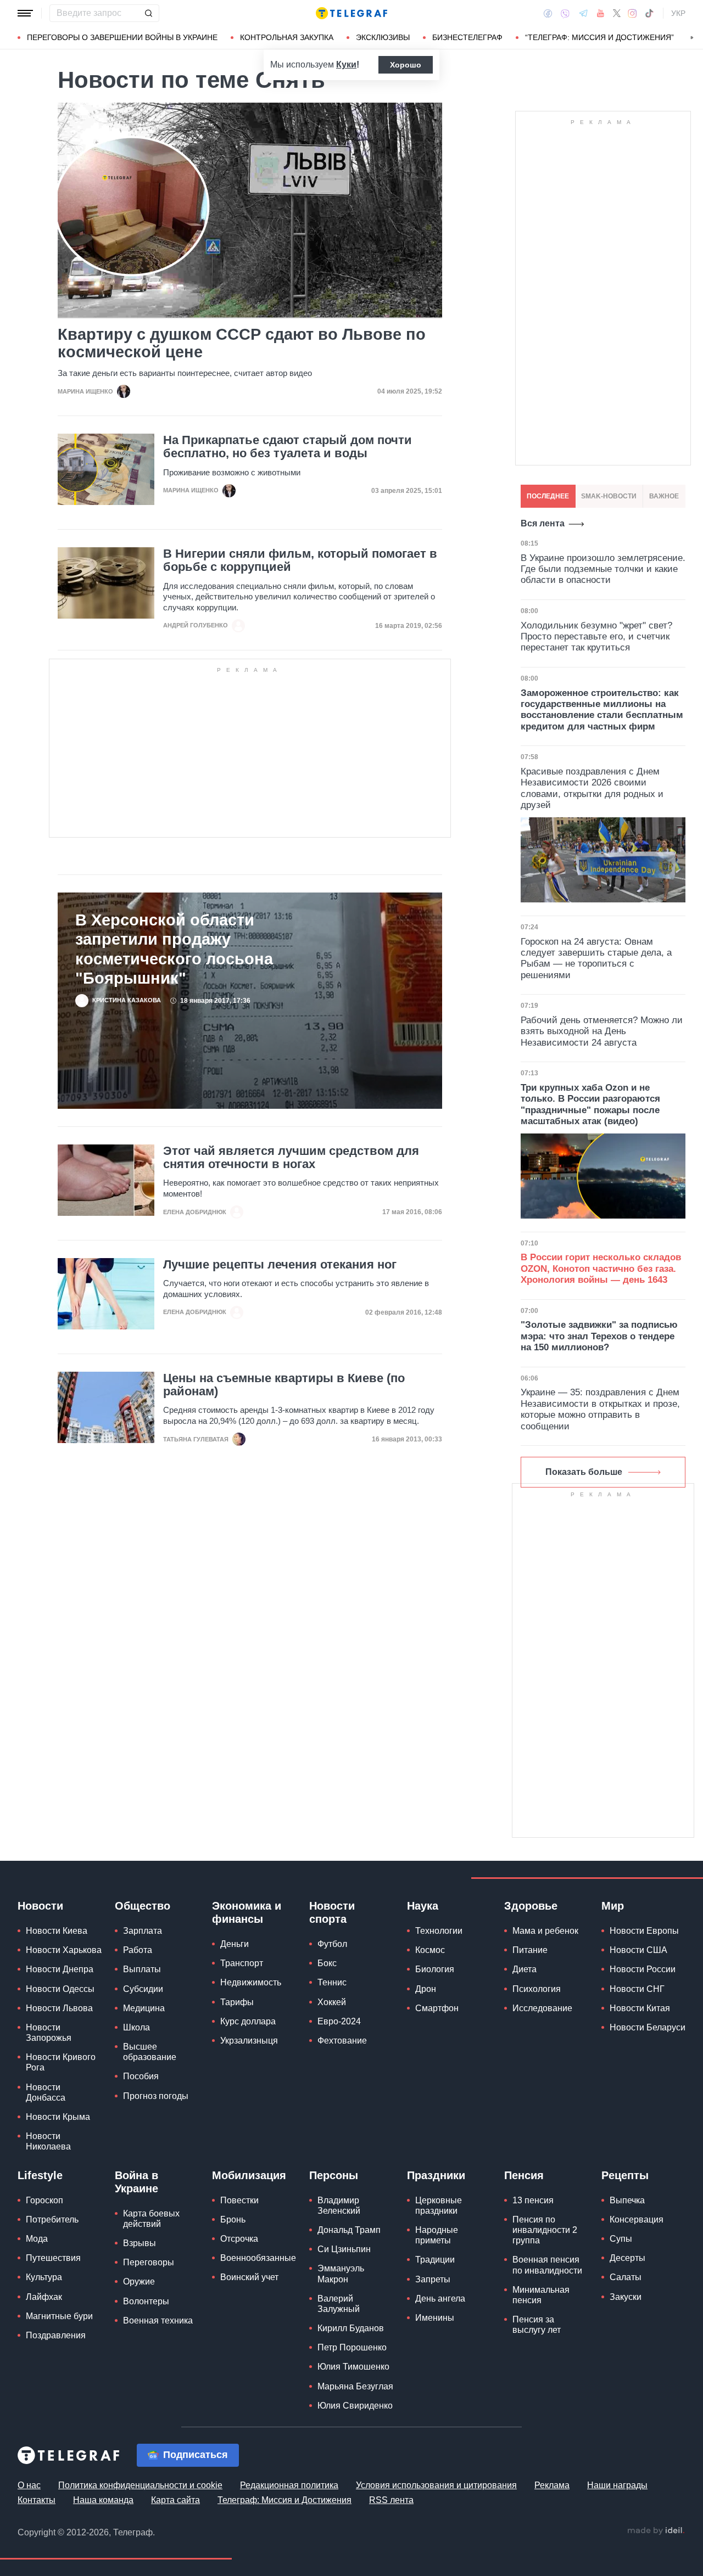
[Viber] (565, 13)
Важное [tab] (664, 496)
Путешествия (53, 2258)
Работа (138, 1950)
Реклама (552, 2485)
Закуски (626, 2297)
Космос (430, 1950)
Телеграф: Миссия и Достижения (284, 2500)
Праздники (436, 2175)
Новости (40, 1906)
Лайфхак (44, 2297)
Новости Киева (57, 1931)
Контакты (37, 2500)
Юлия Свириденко (355, 2406)
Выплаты (142, 1969)
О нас (29, 2485)
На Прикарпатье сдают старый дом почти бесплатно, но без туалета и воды (288, 447)
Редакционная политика (289, 2485)
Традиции (435, 2260)
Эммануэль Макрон (341, 2274)
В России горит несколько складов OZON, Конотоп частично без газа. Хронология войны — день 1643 (601, 1269)
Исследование (542, 2008)
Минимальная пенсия (541, 2295)
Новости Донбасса (46, 2092)
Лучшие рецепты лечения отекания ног (280, 1265)
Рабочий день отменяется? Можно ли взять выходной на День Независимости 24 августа (602, 1031)
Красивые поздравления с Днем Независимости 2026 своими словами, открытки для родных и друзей (592, 788)
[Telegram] (583, 13)
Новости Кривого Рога (61, 2062)
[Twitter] (617, 13)
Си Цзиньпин (344, 2249)
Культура (44, 2277)
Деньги (235, 1944)
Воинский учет (249, 2277)
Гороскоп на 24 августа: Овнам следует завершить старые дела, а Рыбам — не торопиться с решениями (596, 958)
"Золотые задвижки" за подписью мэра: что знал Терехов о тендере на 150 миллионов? (599, 1336)
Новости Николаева (48, 2141)
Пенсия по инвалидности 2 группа (545, 2230)
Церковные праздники (439, 2205)
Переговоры (149, 2262)
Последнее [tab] (548, 496)
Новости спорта (332, 1912)
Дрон (426, 1989)
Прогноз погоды (156, 2096)
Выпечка (627, 2200)
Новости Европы (644, 1931)
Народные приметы (437, 2235)
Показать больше (584, 1472)
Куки (346, 64)
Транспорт (242, 1963)
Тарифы (237, 2002)
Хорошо (406, 65)
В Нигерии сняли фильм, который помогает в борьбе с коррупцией (300, 560)
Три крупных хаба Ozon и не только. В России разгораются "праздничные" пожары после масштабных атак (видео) (590, 1104)
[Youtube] (601, 13)
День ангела (440, 2299)
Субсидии (143, 1989)
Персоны (334, 2175)
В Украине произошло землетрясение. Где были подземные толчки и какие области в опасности (603, 569)
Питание (530, 1950)
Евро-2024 (339, 2021)
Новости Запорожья (49, 2033)
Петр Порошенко (352, 2347)
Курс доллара (248, 2021)
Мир (613, 1906)
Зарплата (143, 1931)
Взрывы (140, 2243)
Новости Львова (59, 2008)
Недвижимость (251, 1982)
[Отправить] (148, 13)
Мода (37, 2239)
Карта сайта (175, 2500)
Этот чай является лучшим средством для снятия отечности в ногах (291, 1158)
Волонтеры (146, 2301)
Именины (435, 2318)
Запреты (433, 2279)
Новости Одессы (60, 1989)
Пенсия (524, 2175)
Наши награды (617, 2485)
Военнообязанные (258, 2258)
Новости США (638, 1950)
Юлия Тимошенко (353, 2367)
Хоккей (332, 2002)
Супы (621, 2239)
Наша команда (103, 2500)
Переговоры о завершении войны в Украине (122, 37)
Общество (143, 1906)
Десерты (627, 2258)
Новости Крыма (58, 2117)
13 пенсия (533, 2200)
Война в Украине (136, 2182)
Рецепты (625, 2175)
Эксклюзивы (383, 37)
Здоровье (531, 1906)
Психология (537, 1989)
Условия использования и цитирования (436, 2485)
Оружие (139, 2282)
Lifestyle (40, 2175)
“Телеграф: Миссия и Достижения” (599, 37)
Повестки (239, 2200)
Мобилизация (249, 2175)
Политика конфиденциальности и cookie (140, 2485)
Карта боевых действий (151, 2219)
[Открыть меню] (25, 13)
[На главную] (351, 13)
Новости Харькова (64, 1950)
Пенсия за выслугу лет (537, 2325)
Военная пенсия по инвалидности (547, 2265)
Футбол (332, 1944)
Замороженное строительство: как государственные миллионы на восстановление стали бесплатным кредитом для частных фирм (602, 710)
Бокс (327, 1963)
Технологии (439, 1931)
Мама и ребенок (545, 1931)
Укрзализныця (249, 2041)
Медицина (144, 2008)
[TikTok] (649, 13)
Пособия (141, 2076)
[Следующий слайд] (692, 38)
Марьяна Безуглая (355, 2386)
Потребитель (52, 2219)
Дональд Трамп (349, 2230)
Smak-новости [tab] (609, 496)
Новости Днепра (60, 1969)
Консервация (637, 2219)
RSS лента (391, 2500)
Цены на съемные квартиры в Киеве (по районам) (284, 1385)
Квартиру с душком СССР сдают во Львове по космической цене (242, 343)
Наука (423, 1906)
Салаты (626, 2277)
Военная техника (158, 2320)
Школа (136, 2027)
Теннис (332, 1982)
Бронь (233, 2219)
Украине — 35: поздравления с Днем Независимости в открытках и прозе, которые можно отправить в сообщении (600, 1409)
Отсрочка (239, 2239)
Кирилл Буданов (351, 2328)
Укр (678, 13)
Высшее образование (150, 2052)
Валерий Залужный (339, 2304)
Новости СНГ (637, 1989)
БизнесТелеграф (467, 37)
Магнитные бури (59, 2316)
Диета (525, 1969)
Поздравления (56, 2335)
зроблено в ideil (656, 2531)
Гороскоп (44, 2200)
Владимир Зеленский (339, 2205)
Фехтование (342, 2041)
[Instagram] (632, 13)
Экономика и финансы (247, 1912)
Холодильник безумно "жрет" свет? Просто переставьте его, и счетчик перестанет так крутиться (596, 637)
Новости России (643, 1969)
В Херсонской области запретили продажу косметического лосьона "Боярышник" (174, 949)
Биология (435, 1969)
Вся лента (543, 523)
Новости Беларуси (648, 2027)
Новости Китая (640, 2008)
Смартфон (437, 2008)
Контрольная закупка (287, 37)
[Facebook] (548, 13)
